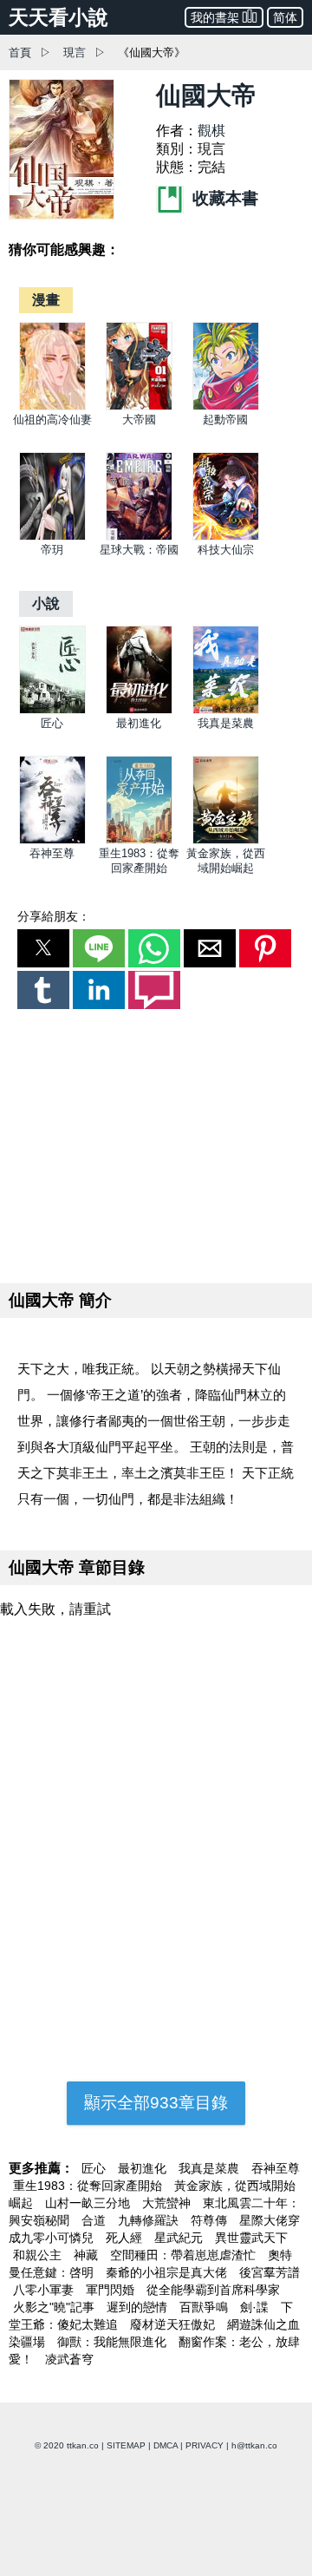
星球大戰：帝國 (139, 550)
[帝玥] (52, 537)
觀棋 (211, 131)
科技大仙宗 (226, 550)
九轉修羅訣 (150, 2220)
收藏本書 (223, 198)
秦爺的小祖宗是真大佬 (168, 2272)
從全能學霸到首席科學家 (213, 2290)
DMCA (166, 2445)
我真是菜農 (226, 723)
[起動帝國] (226, 406)
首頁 (20, 52)
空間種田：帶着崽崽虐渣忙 (185, 2255)
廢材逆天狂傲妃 (174, 2324)
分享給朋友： (54, 916)
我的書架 (215, 17)
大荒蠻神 (168, 2203)
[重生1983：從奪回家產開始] (139, 840)
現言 (75, 52)
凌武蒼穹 (69, 2359)
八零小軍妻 (45, 2290)
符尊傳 (211, 2220)
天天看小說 (58, 17)
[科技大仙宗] (226, 537)
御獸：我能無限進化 (114, 2342)
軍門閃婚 (112, 2290)
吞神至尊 (52, 853)
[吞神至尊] (52, 840)
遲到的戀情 (139, 2307)
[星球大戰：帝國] (139, 537)
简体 (285, 17)
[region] (156, 1143)
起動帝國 (225, 420)
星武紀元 (180, 2238)
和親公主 (39, 2255)
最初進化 (139, 723)
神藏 (88, 2255)
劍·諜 (256, 2307)
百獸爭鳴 (205, 2307)
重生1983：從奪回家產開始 (89, 2186)
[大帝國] (139, 406)
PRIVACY (205, 2445)
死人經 (126, 2238)
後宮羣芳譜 (270, 2272)
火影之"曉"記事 (55, 2307)
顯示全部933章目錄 (156, 2103)
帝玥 (52, 550)
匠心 (52, 723)
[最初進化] (139, 710)
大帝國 (139, 420)
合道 (95, 2220)
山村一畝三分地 (89, 2203)
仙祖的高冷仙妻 (52, 420)
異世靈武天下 (251, 2238)
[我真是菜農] (226, 710)
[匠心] (52, 710)
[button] (43, 948)
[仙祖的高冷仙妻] (52, 406)
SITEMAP (126, 2445)
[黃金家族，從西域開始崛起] (226, 840)
